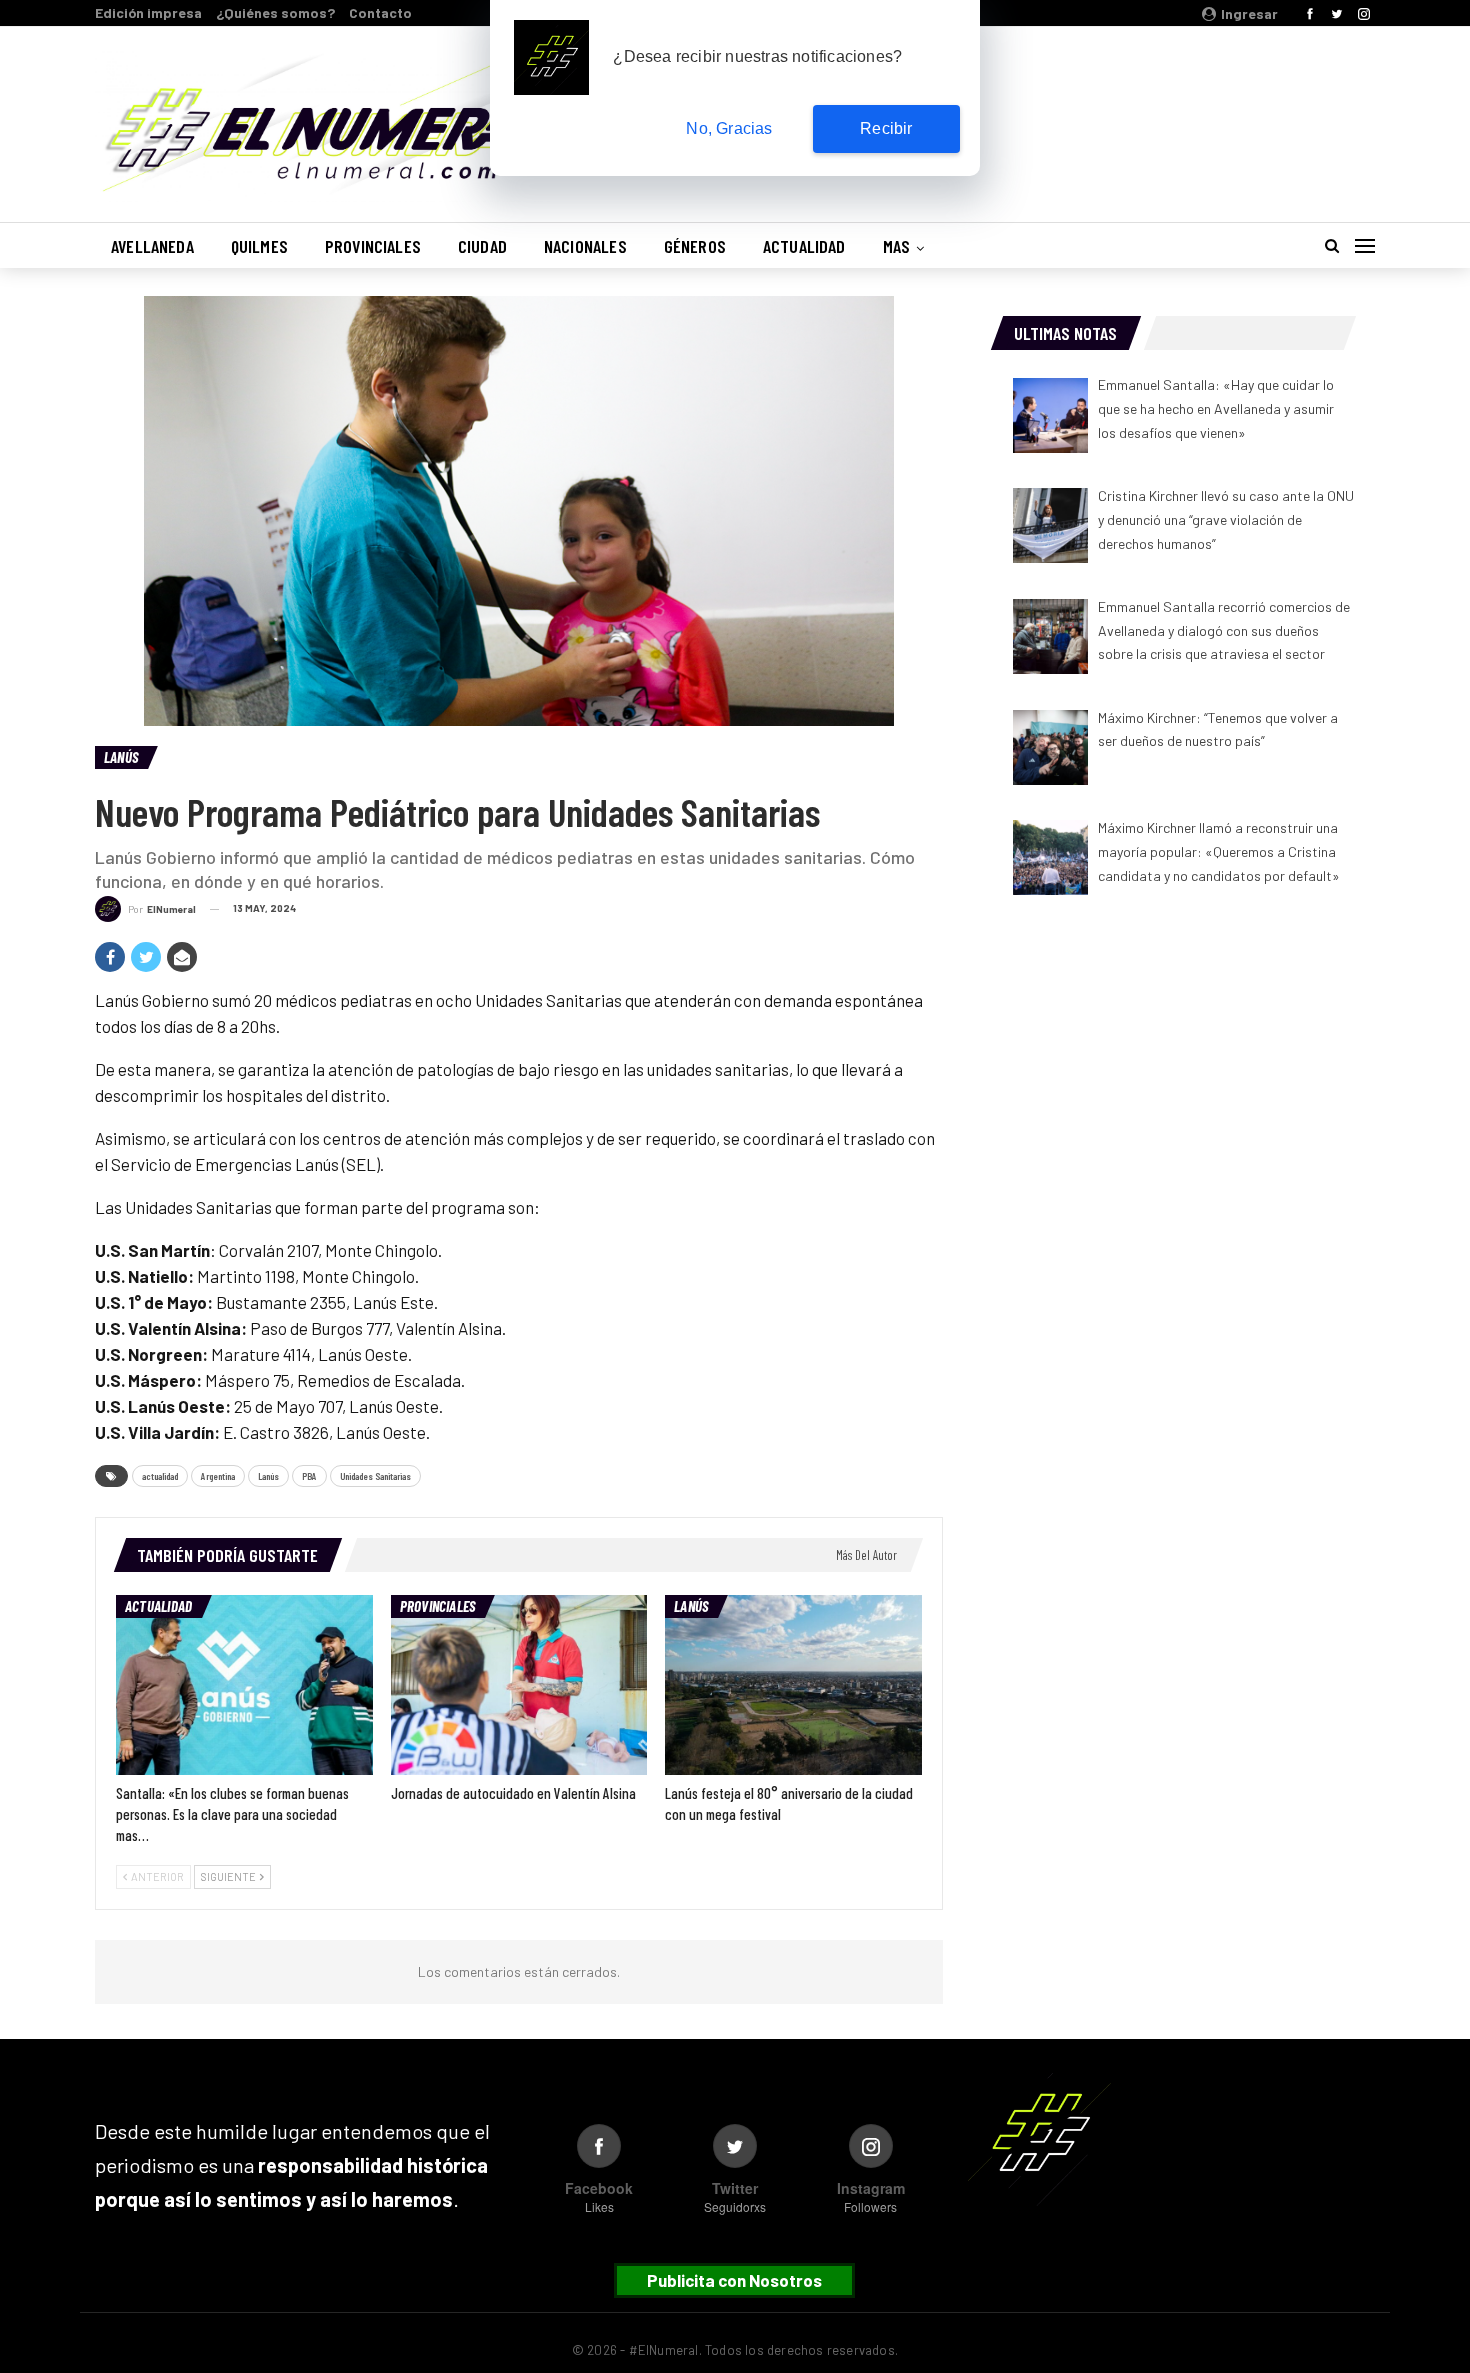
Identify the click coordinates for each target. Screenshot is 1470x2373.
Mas (897, 246)
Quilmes (259, 246)
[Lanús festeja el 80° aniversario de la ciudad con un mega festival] (793, 1685)
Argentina (218, 1476)
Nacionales (585, 246)
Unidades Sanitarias (375, 1476)
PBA (309, 1476)
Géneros (695, 246)
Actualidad (804, 246)
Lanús (121, 757)
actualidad (160, 1476)
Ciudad (482, 246)
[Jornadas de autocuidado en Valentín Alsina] (519, 1685)
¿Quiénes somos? (275, 12)
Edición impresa (148, 12)
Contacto (380, 12)
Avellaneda (152, 246)
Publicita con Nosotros (734, 2280)
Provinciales (373, 246)
